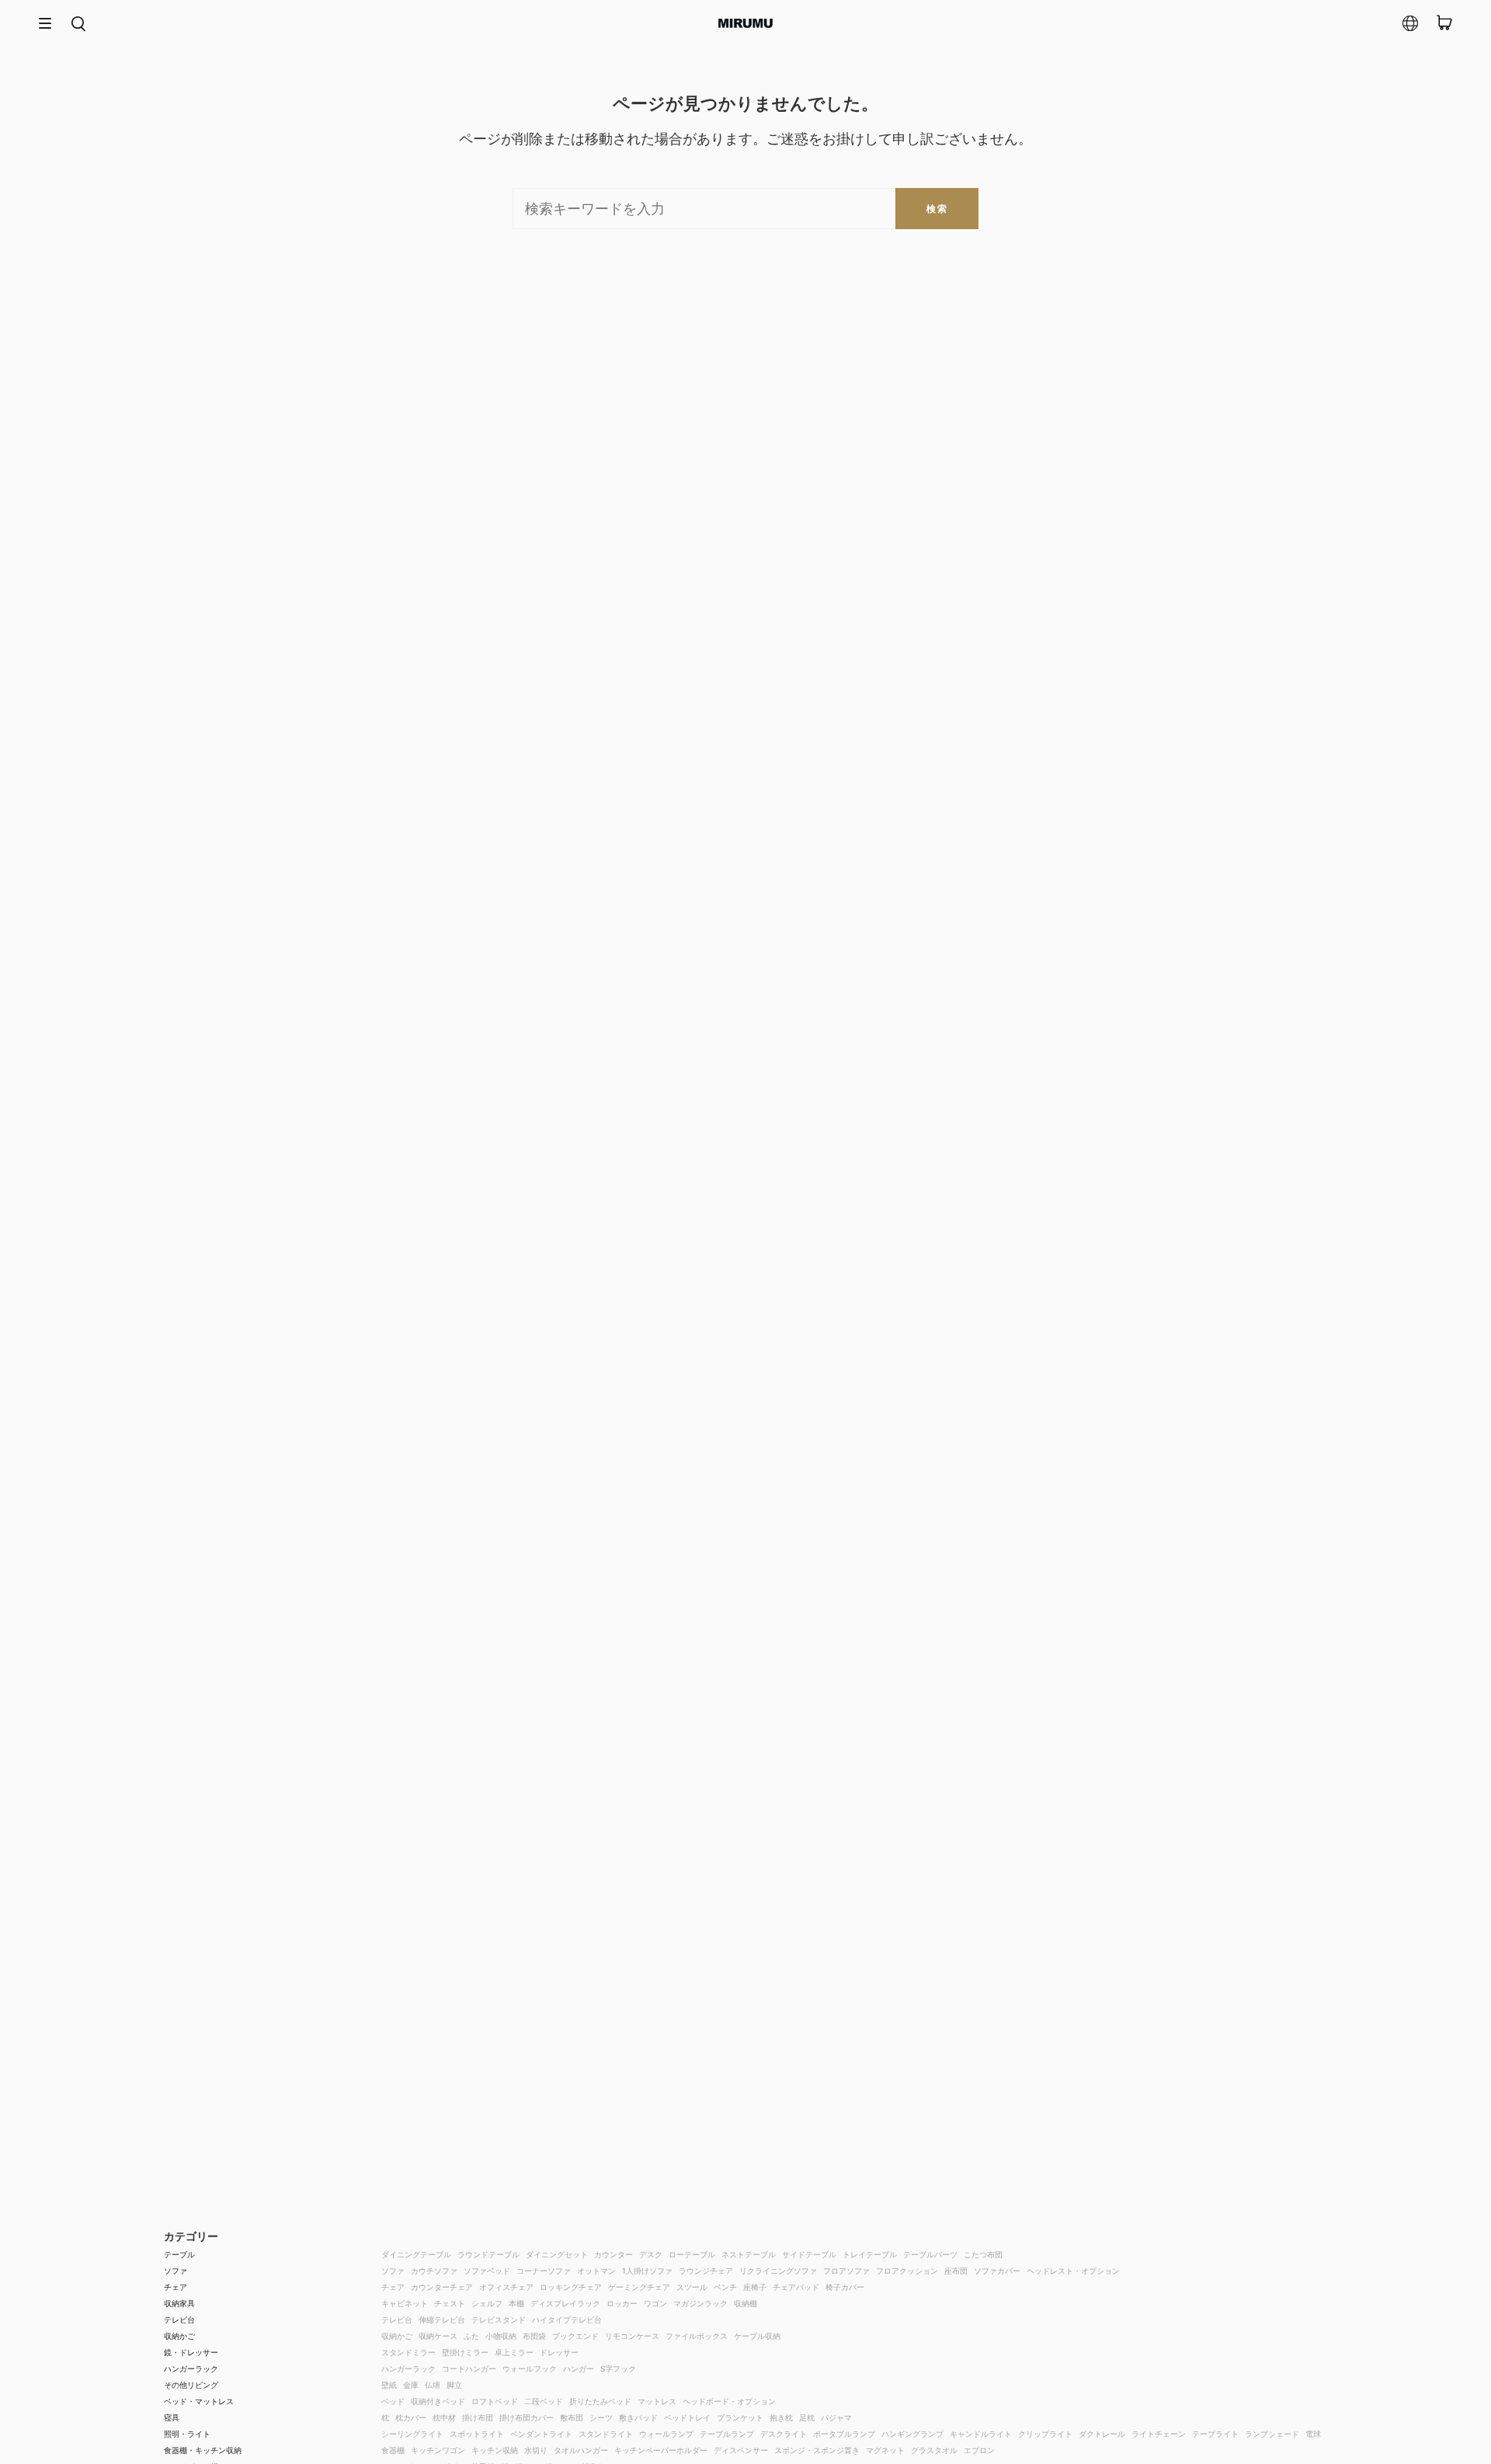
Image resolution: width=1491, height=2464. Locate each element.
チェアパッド (796, 2287)
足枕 (807, 2417)
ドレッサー (559, 2352)
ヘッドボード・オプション (729, 2401)
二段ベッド (544, 2401)
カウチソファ (434, 2271)
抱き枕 (781, 2417)
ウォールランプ (666, 2434)
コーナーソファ (544, 2271)
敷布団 (572, 2417)
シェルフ (487, 2303)
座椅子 (755, 2287)
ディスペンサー (741, 2450)
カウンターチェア (442, 2287)
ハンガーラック (191, 2368)
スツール (692, 2287)
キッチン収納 (495, 2450)
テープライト (1215, 2434)
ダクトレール (1102, 2434)
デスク (651, 2254)
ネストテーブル (749, 2254)
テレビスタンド (499, 2320)
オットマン (596, 2271)
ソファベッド (487, 2271)
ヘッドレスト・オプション (1073, 2271)
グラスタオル (934, 2450)
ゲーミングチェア (639, 2287)
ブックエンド (575, 2336)
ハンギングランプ (912, 2434)
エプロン (979, 2450)
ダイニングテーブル (416, 2254)
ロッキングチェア (571, 2287)
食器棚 (393, 2450)
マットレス (657, 2401)
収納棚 (745, 2303)
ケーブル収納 (757, 2336)
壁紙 (389, 2385)
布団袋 (534, 2336)
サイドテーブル (809, 2254)
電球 (1313, 2434)
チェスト (450, 2303)
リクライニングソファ (778, 2271)
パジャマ (836, 2417)
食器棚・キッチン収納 (203, 2450)
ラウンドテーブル (488, 2254)
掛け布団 (478, 2417)
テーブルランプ (727, 2434)
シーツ (601, 2417)
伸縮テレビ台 (442, 2320)
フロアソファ (846, 2271)
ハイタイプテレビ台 (567, 2320)
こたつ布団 (983, 2254)
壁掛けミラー (465, 2352)
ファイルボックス (697, 2336)
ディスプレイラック (565, 2303)
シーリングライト (412, 2434)
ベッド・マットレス (199, 2401)
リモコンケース (632, 2336)
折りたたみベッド (600, 2401)
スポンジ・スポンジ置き (817, 2450)
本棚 (516, 2303)
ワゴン (655, 2303)
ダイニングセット (557, 2254)
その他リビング (191, 2385)
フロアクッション (907, 2271)
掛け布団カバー (527, 2417)
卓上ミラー (514, 2352)
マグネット (885, 2450)
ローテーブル (692, 2254)
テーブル (179, 2254)
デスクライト (784, 2434)
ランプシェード (1272, 2434)
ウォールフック (530, 2368)
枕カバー (411, 2417)
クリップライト (1045, 2434)
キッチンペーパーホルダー (661, 2450)
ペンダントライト (541, 2434)
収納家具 (179, 2303)
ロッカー (622, 2303)
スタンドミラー (408, 2352)
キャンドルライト (981, 2434)
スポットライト (477, 2434)
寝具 (172, 2417)
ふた (471, 2336)
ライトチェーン (1159, 2434)
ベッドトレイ (687, 2417)
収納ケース (438, 2336)
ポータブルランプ (844, 2434)
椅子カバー (845, 2287)
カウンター (613, 2254)
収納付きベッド (438, 2401)
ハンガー (579, 2368)
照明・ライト (187, 2434)
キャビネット (405, 2303)
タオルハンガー (581, 2450)
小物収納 (501, 2336)
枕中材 (444, 2417)
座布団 (956, 2271)
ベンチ (725, 2287)
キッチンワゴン (438, 2450)
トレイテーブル (870, 2254)
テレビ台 (179, 2320)
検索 (937, 209)
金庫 (411, 2385)
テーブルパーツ (930, 2254)
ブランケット (740, 2417)
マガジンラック (700, 2303)
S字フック (618, 2368)
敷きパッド (638, 2417)
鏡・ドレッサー (191, 2352)
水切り (536, 2450)
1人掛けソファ (647, 2271)
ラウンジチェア (706, 2271)
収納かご (179, 2336)
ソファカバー (997, 2271)
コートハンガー (469, 2368)
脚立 (454, 2385)
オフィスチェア (506, 2287)
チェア (176, 2287)
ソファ (176, 2271)
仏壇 (433, 2385)
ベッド (393, 2401)
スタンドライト (606, 2434)
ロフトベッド (495, 2401)
